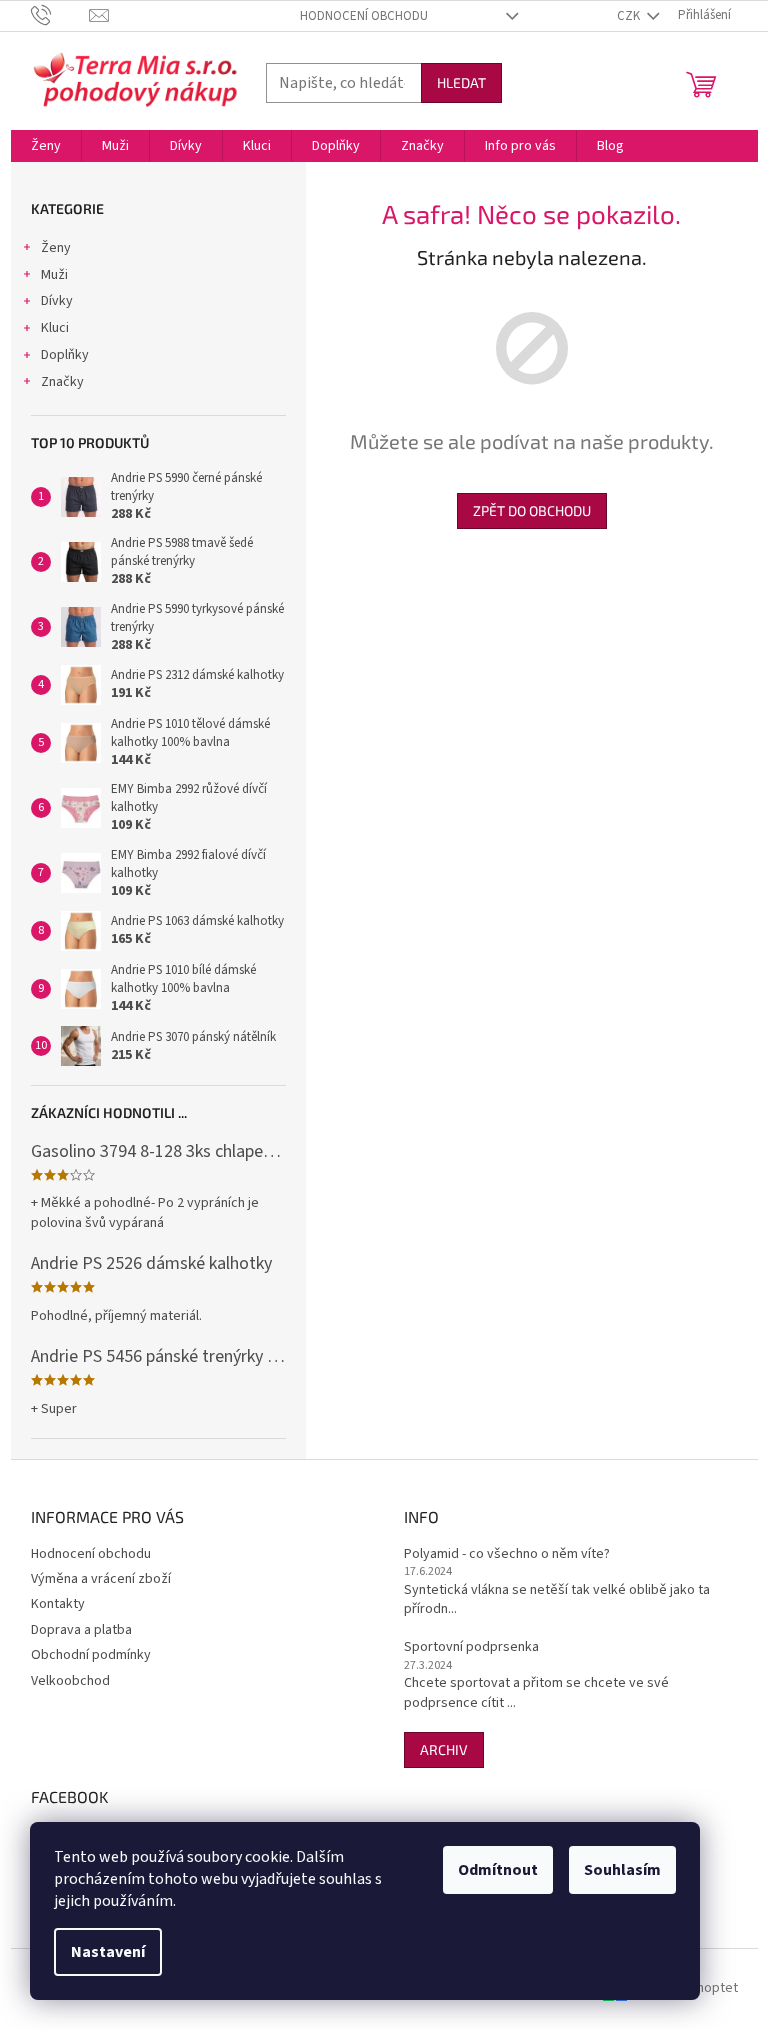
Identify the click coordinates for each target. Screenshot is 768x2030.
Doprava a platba (81, 1630)
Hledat (461, 82)
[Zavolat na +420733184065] (60, 15)
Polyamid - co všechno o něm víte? (507, 1554)
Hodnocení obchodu (364, 16)
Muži (54, 275)
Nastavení (108, 1952)
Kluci (55, 328)
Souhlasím (622, 1870)
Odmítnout (498, 1870)
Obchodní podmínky (91, 1655)
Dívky (57, 301)
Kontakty (58, 1604)
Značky (62, 382)
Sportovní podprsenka (471, 1647)
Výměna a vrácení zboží (101, 1579)
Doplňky (65, 355)
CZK (630, 16)
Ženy (56, 248)
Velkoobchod (70, 1681)
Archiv (444, 1749)
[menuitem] (46, 146)
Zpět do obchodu (532, 510)
